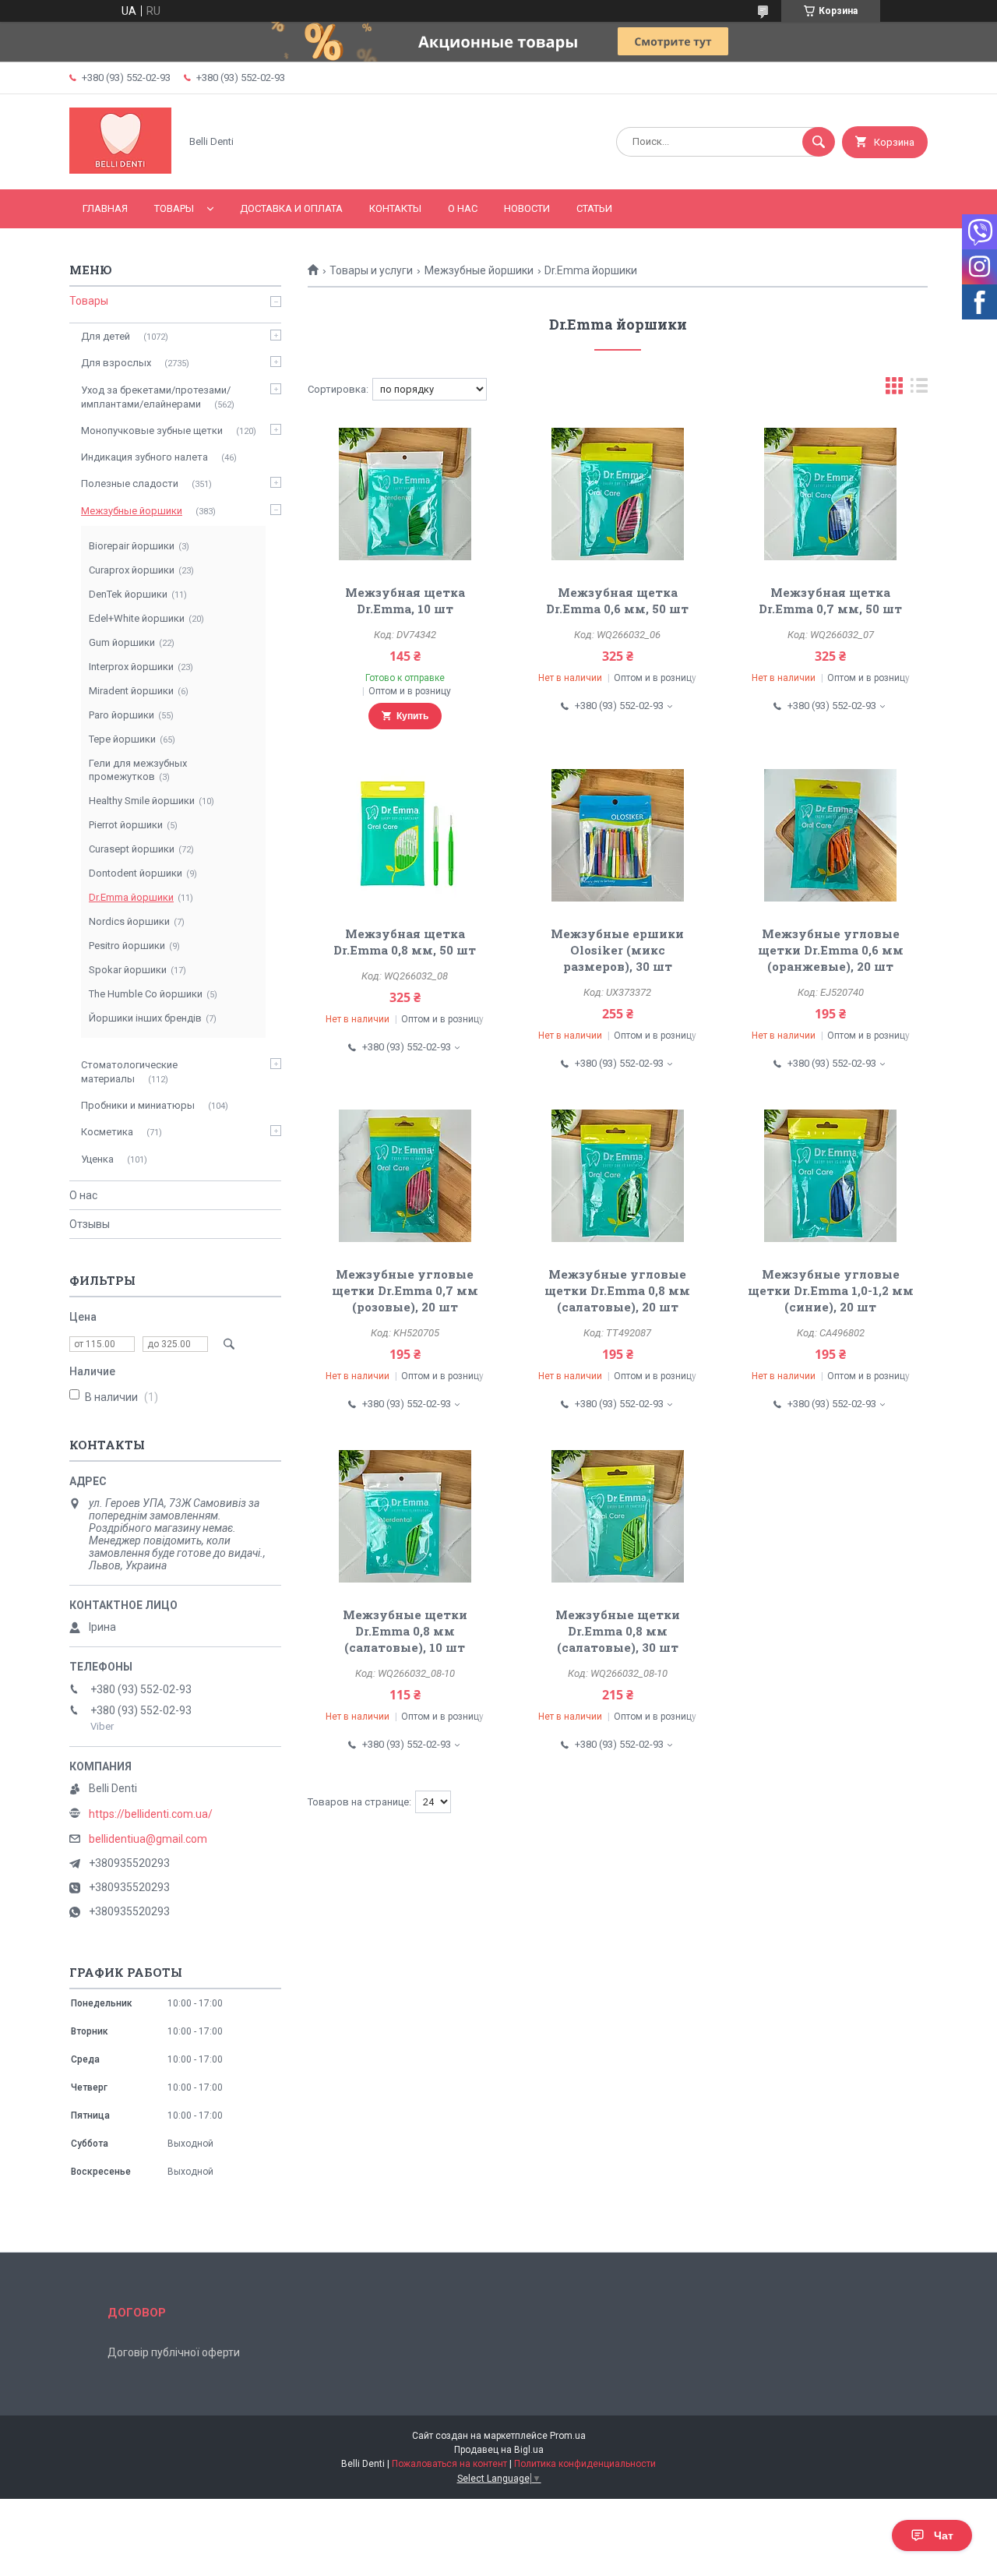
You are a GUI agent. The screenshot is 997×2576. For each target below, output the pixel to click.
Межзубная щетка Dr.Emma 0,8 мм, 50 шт (405, 942)
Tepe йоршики (122, 739)
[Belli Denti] (120, 170)
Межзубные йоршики (479, 270)
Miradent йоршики (131, 691)
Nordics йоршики (129, 921)
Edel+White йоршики (137, 618)
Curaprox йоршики (132, 570)
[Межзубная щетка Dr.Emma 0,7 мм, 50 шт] (831, 494)
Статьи (594, 208)
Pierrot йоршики (126, 825)
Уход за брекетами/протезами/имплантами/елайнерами (156, 397)
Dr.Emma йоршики (131, 897)
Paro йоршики (122, 715)
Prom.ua (568, 2436)
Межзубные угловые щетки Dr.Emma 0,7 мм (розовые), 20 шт (405, 1290)
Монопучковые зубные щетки (152, 431)
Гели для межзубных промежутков (138, 770)
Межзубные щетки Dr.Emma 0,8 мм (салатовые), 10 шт (405, 1631)
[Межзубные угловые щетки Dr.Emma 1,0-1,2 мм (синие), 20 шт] (831, 1176)
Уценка (97, 1159)
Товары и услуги (371, 270)
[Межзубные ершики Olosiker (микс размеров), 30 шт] (618, 835)
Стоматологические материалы (129, 1072)
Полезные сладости (130, 483)
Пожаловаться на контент (449, 2464)
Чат (944, 2535)
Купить (412, 716)
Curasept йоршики (132, 849)
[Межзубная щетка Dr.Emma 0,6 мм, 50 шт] (618, 494)
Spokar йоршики (128, 970)
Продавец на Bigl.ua (499, 2450)
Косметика (107, 1132)
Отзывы (90, 1224)
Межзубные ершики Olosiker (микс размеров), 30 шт (617, 950)
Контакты (395, 208)
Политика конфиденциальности (585, 2464)
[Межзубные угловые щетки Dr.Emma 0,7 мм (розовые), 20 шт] (405, 1176)
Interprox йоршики (131, 667)
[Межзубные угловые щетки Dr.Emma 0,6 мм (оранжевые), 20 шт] (831, 835)
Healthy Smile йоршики (142, 801)
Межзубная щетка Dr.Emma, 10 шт (405, 600)
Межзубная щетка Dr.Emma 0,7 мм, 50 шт (830, 600)
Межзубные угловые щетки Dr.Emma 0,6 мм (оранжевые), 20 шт (831, 950)
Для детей (106, 336)
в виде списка (919, 389)
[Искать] (819, 142)
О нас (463, 208)
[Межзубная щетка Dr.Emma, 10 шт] (405, 494)
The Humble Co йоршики (146, 994)
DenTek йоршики (128, 594)
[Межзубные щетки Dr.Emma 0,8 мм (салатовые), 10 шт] (405, 1516)
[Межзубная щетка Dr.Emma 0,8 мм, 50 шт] (405, 835)
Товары (174, 208)
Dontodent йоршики (136, 873)
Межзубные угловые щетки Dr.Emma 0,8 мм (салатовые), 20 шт (617, 1290)
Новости (527, 208)
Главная (105, 208)
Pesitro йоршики (127, 946)
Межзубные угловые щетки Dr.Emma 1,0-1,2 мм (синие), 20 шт (831, 1290)
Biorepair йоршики (132, 546)
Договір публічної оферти (174, 2352)
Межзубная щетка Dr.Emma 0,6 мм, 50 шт (617, 600)
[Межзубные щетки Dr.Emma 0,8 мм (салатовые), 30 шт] (618, 1516)
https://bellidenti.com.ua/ (151, 1814)
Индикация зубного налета (144, 457)
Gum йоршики (122, 642)
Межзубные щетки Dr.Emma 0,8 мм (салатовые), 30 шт (618, 1631)
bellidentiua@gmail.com (148, 1839)
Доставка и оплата (291, 208)
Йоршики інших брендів (145, 1018)
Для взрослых (116, 363)
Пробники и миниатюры (138, 1105)
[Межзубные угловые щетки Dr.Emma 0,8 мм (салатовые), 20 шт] (618, 1176)
